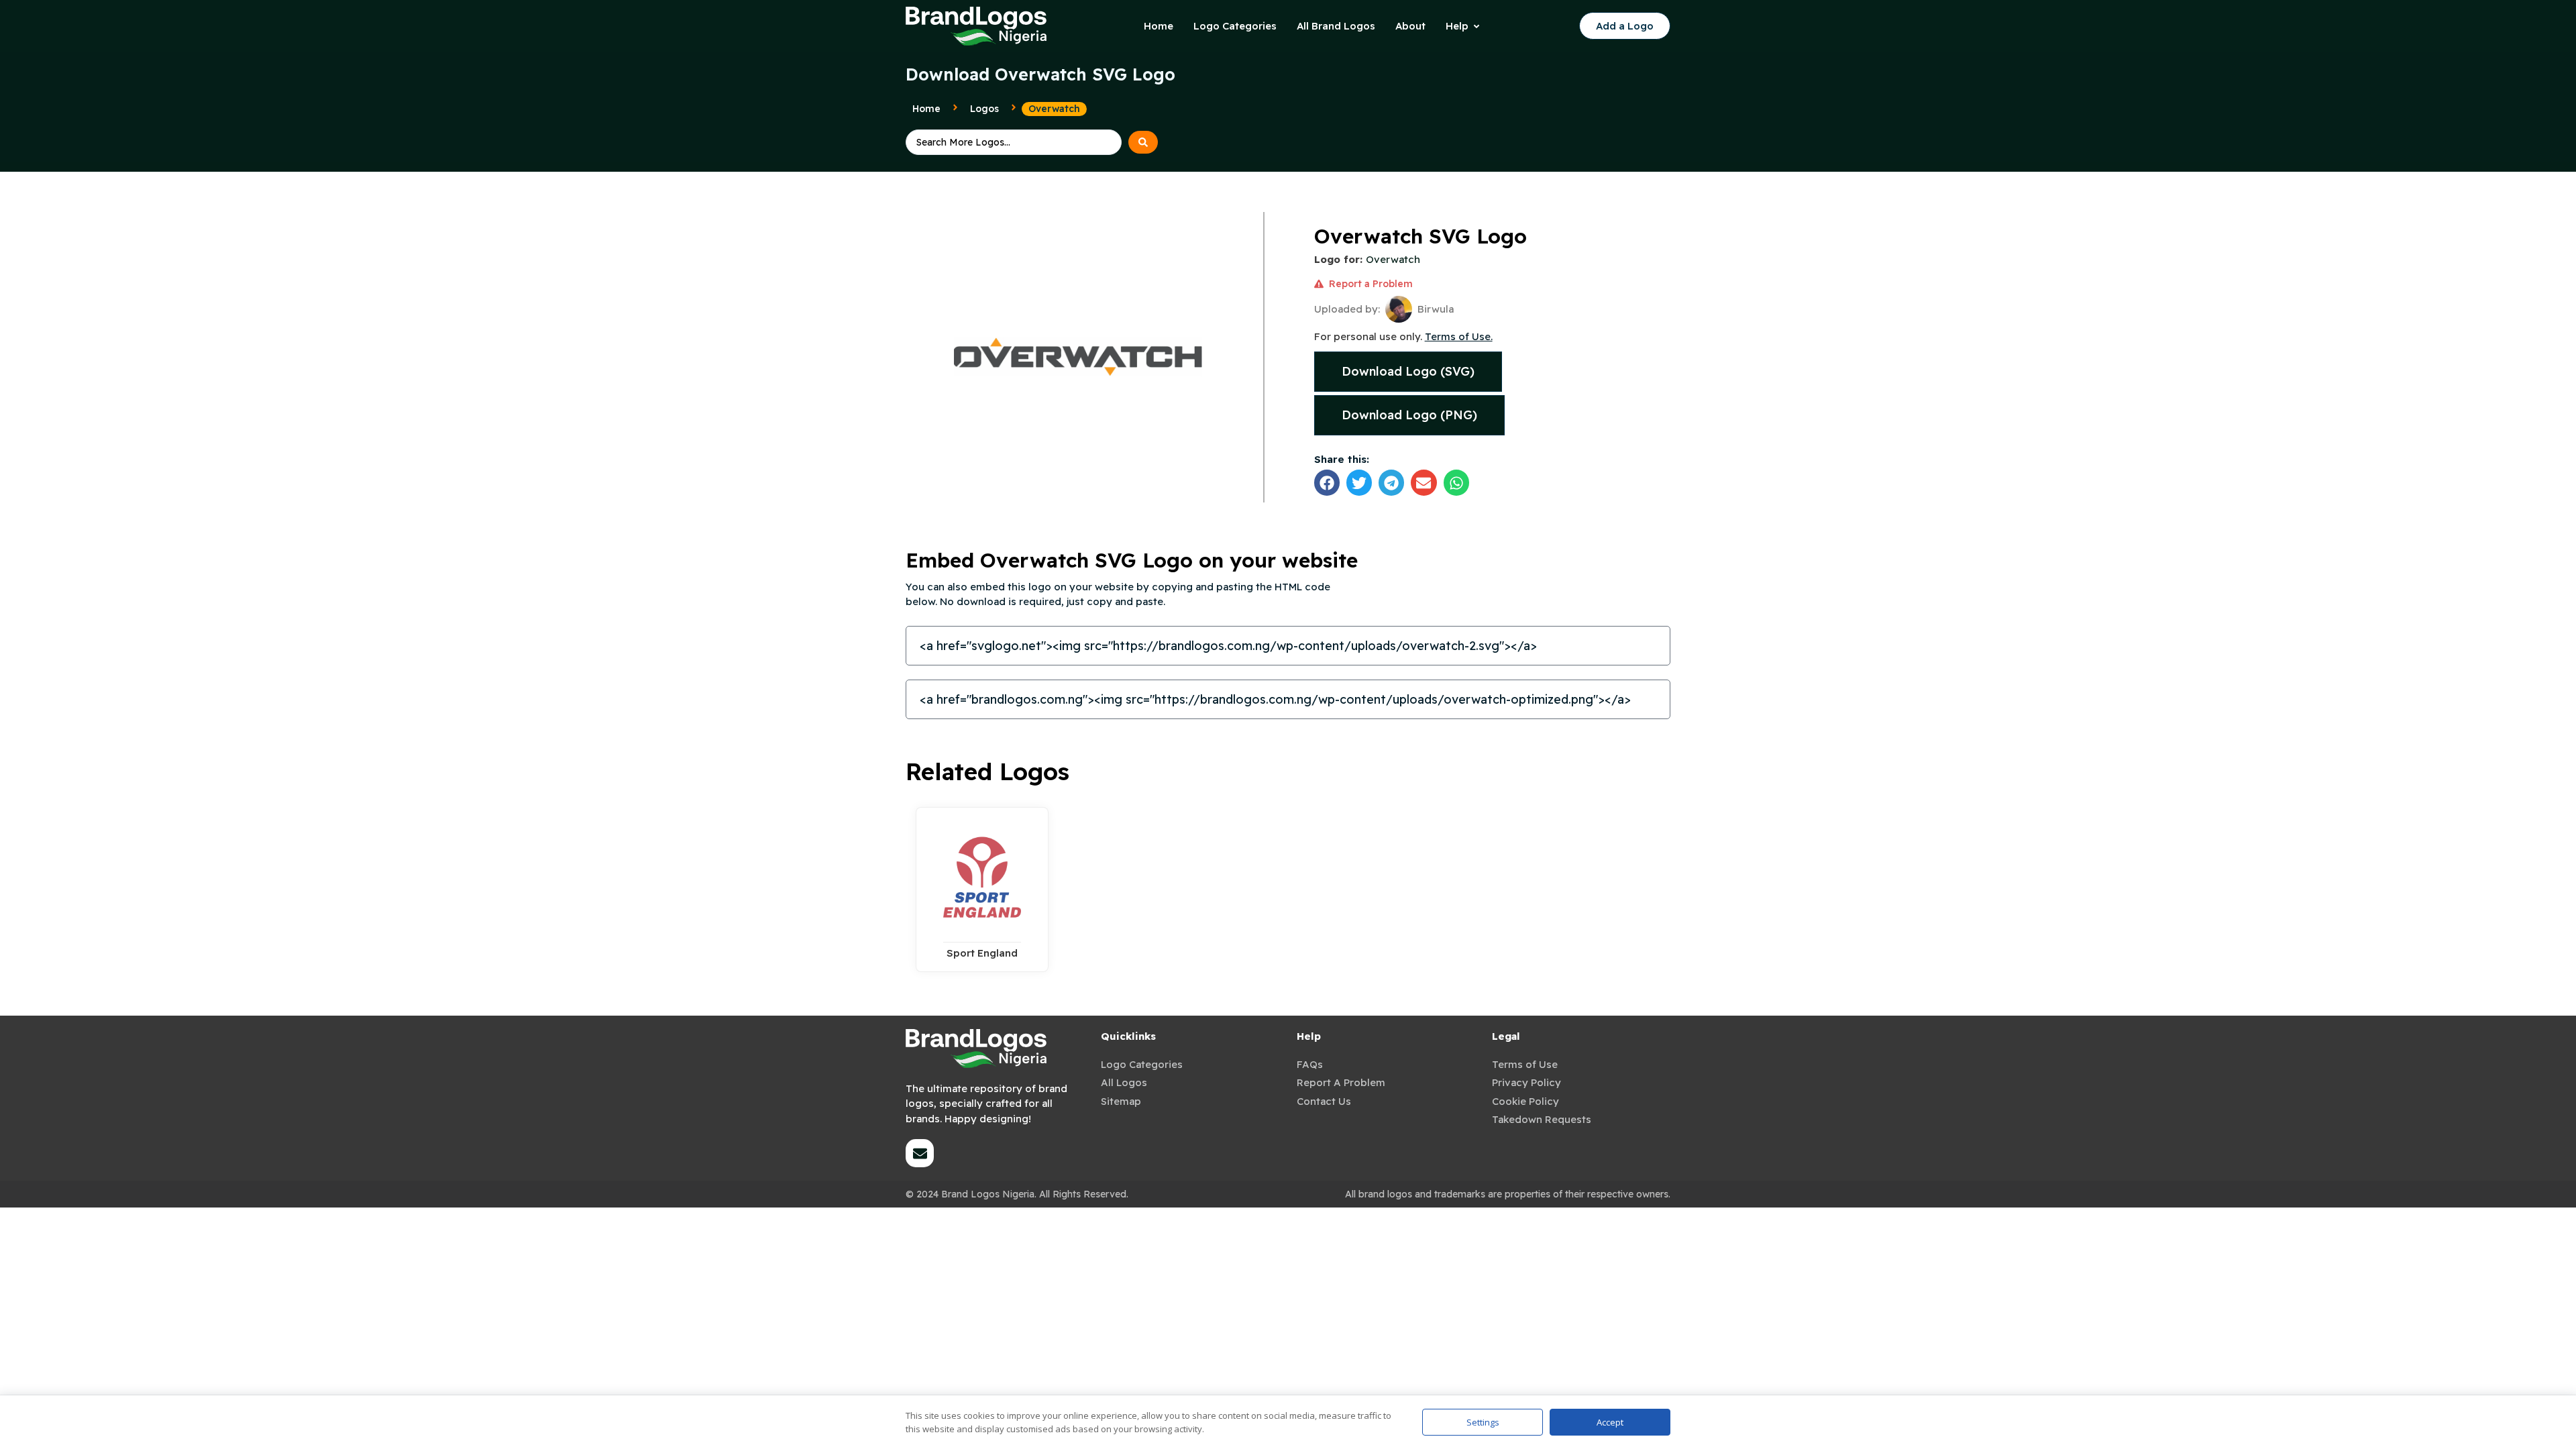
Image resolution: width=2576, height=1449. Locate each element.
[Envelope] (920, 1153)
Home (926, 109)
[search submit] (1143, 142)
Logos (984, 109)
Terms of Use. (1459, 336)
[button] (1327, 482)
